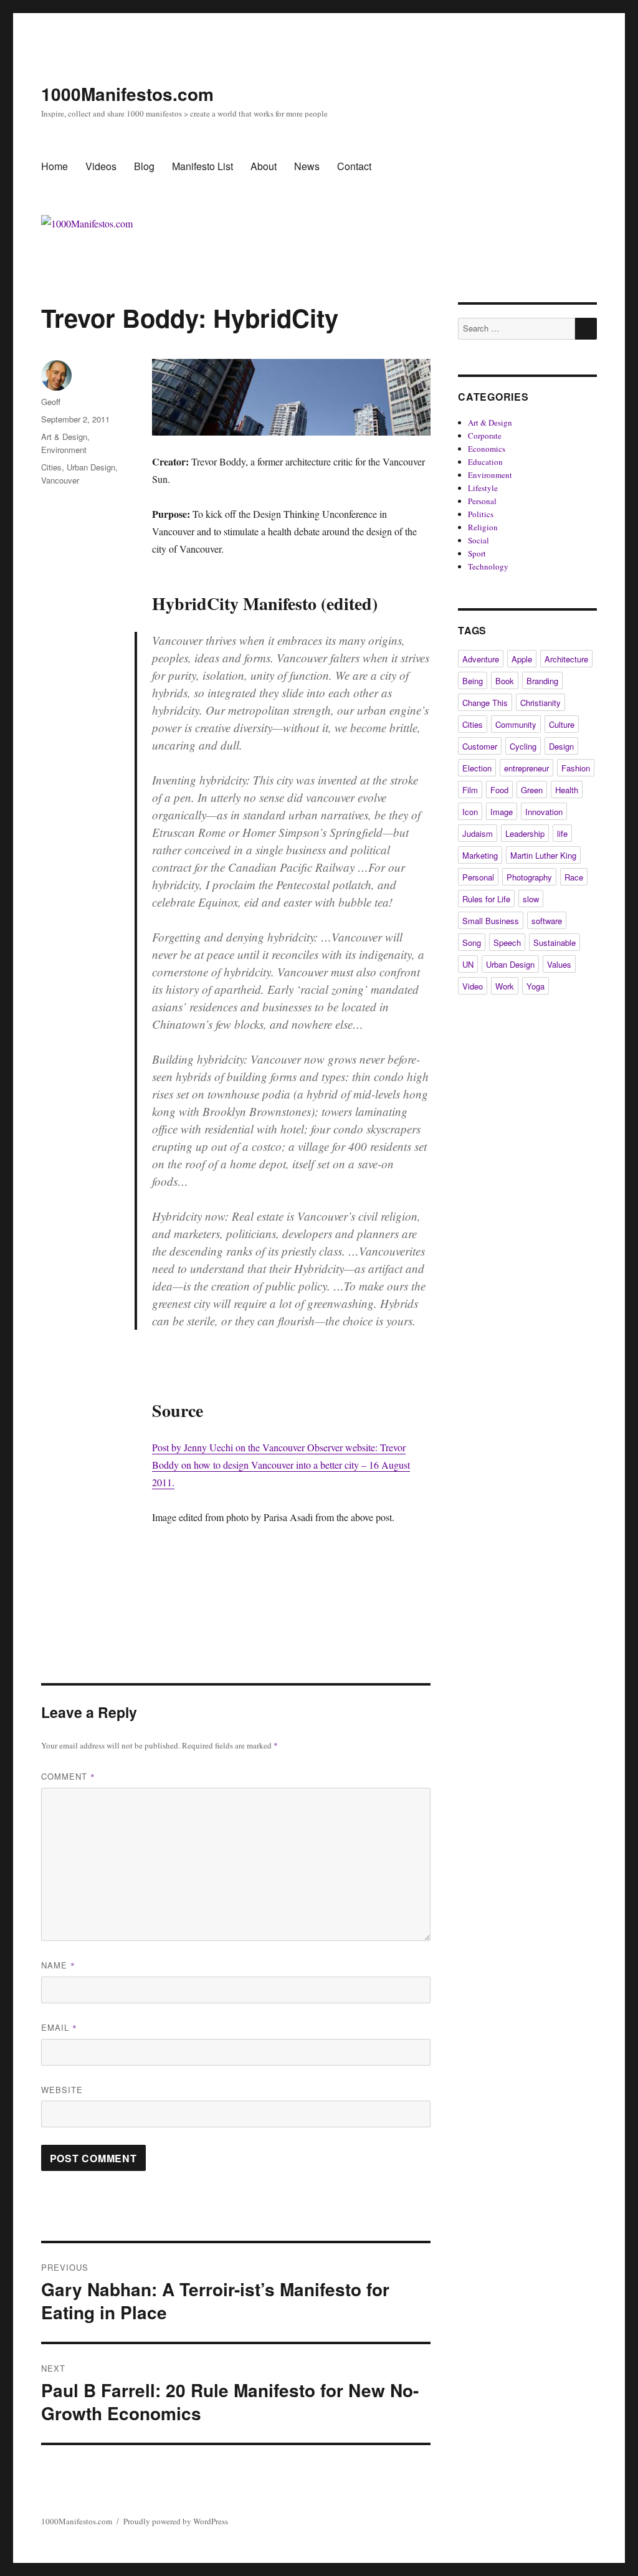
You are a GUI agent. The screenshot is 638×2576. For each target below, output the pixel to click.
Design (561, 746)
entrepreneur (526, 768)
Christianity (540, 703)
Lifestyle (483, 488)
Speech (507, 942)
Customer (480, 746)
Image (502, 812)
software (547, 921)
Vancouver (60, 480)
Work (505, 986)
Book (505, 681)
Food (499, 790)
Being (473, 681)
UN (468, 964)
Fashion (576, 768)
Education (485, 462)
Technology (488, 566)
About (264, 166)
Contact (354, 166)
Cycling (523, 746)
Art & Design (64, 436)
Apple (522, 659)
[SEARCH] (586, 329)
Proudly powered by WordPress (176, 2521)
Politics (481, 514)
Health (567, 790)
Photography (529, 877)
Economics (487, 449)
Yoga (536, 986)
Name (58, 1965)
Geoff (51, 402)
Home (55, 166)
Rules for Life (486, 899)
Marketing (480, 855)
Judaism (478, 833)
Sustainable (555, 942)
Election (477, 768)
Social (478, 540)
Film (470, 790)
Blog (144, 166)
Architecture (566, 659)
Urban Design (91, 467)
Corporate (485, 436)
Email (59, 2027)
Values (559, 964)
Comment (68, 1776)
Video (473, 986)
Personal (482, 501)
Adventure (481, 659)
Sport (477, 553)
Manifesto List (202, 166)
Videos (101, 166)
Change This (485, 703)
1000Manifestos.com (127, 94)
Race (574, 877)
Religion (483, 527)
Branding (542, 681)
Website (62, 2090)
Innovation (544, 812)
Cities (51, 467)
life (562, 833)
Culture (562, 724)
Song (472, 942)
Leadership (525, 833)
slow (531, 899)
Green (532, 790)
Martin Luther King (543, 855)
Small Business (491, 921)
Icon (470, 812)
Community (516, 724)
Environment (64, 450)
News (307, 166)
